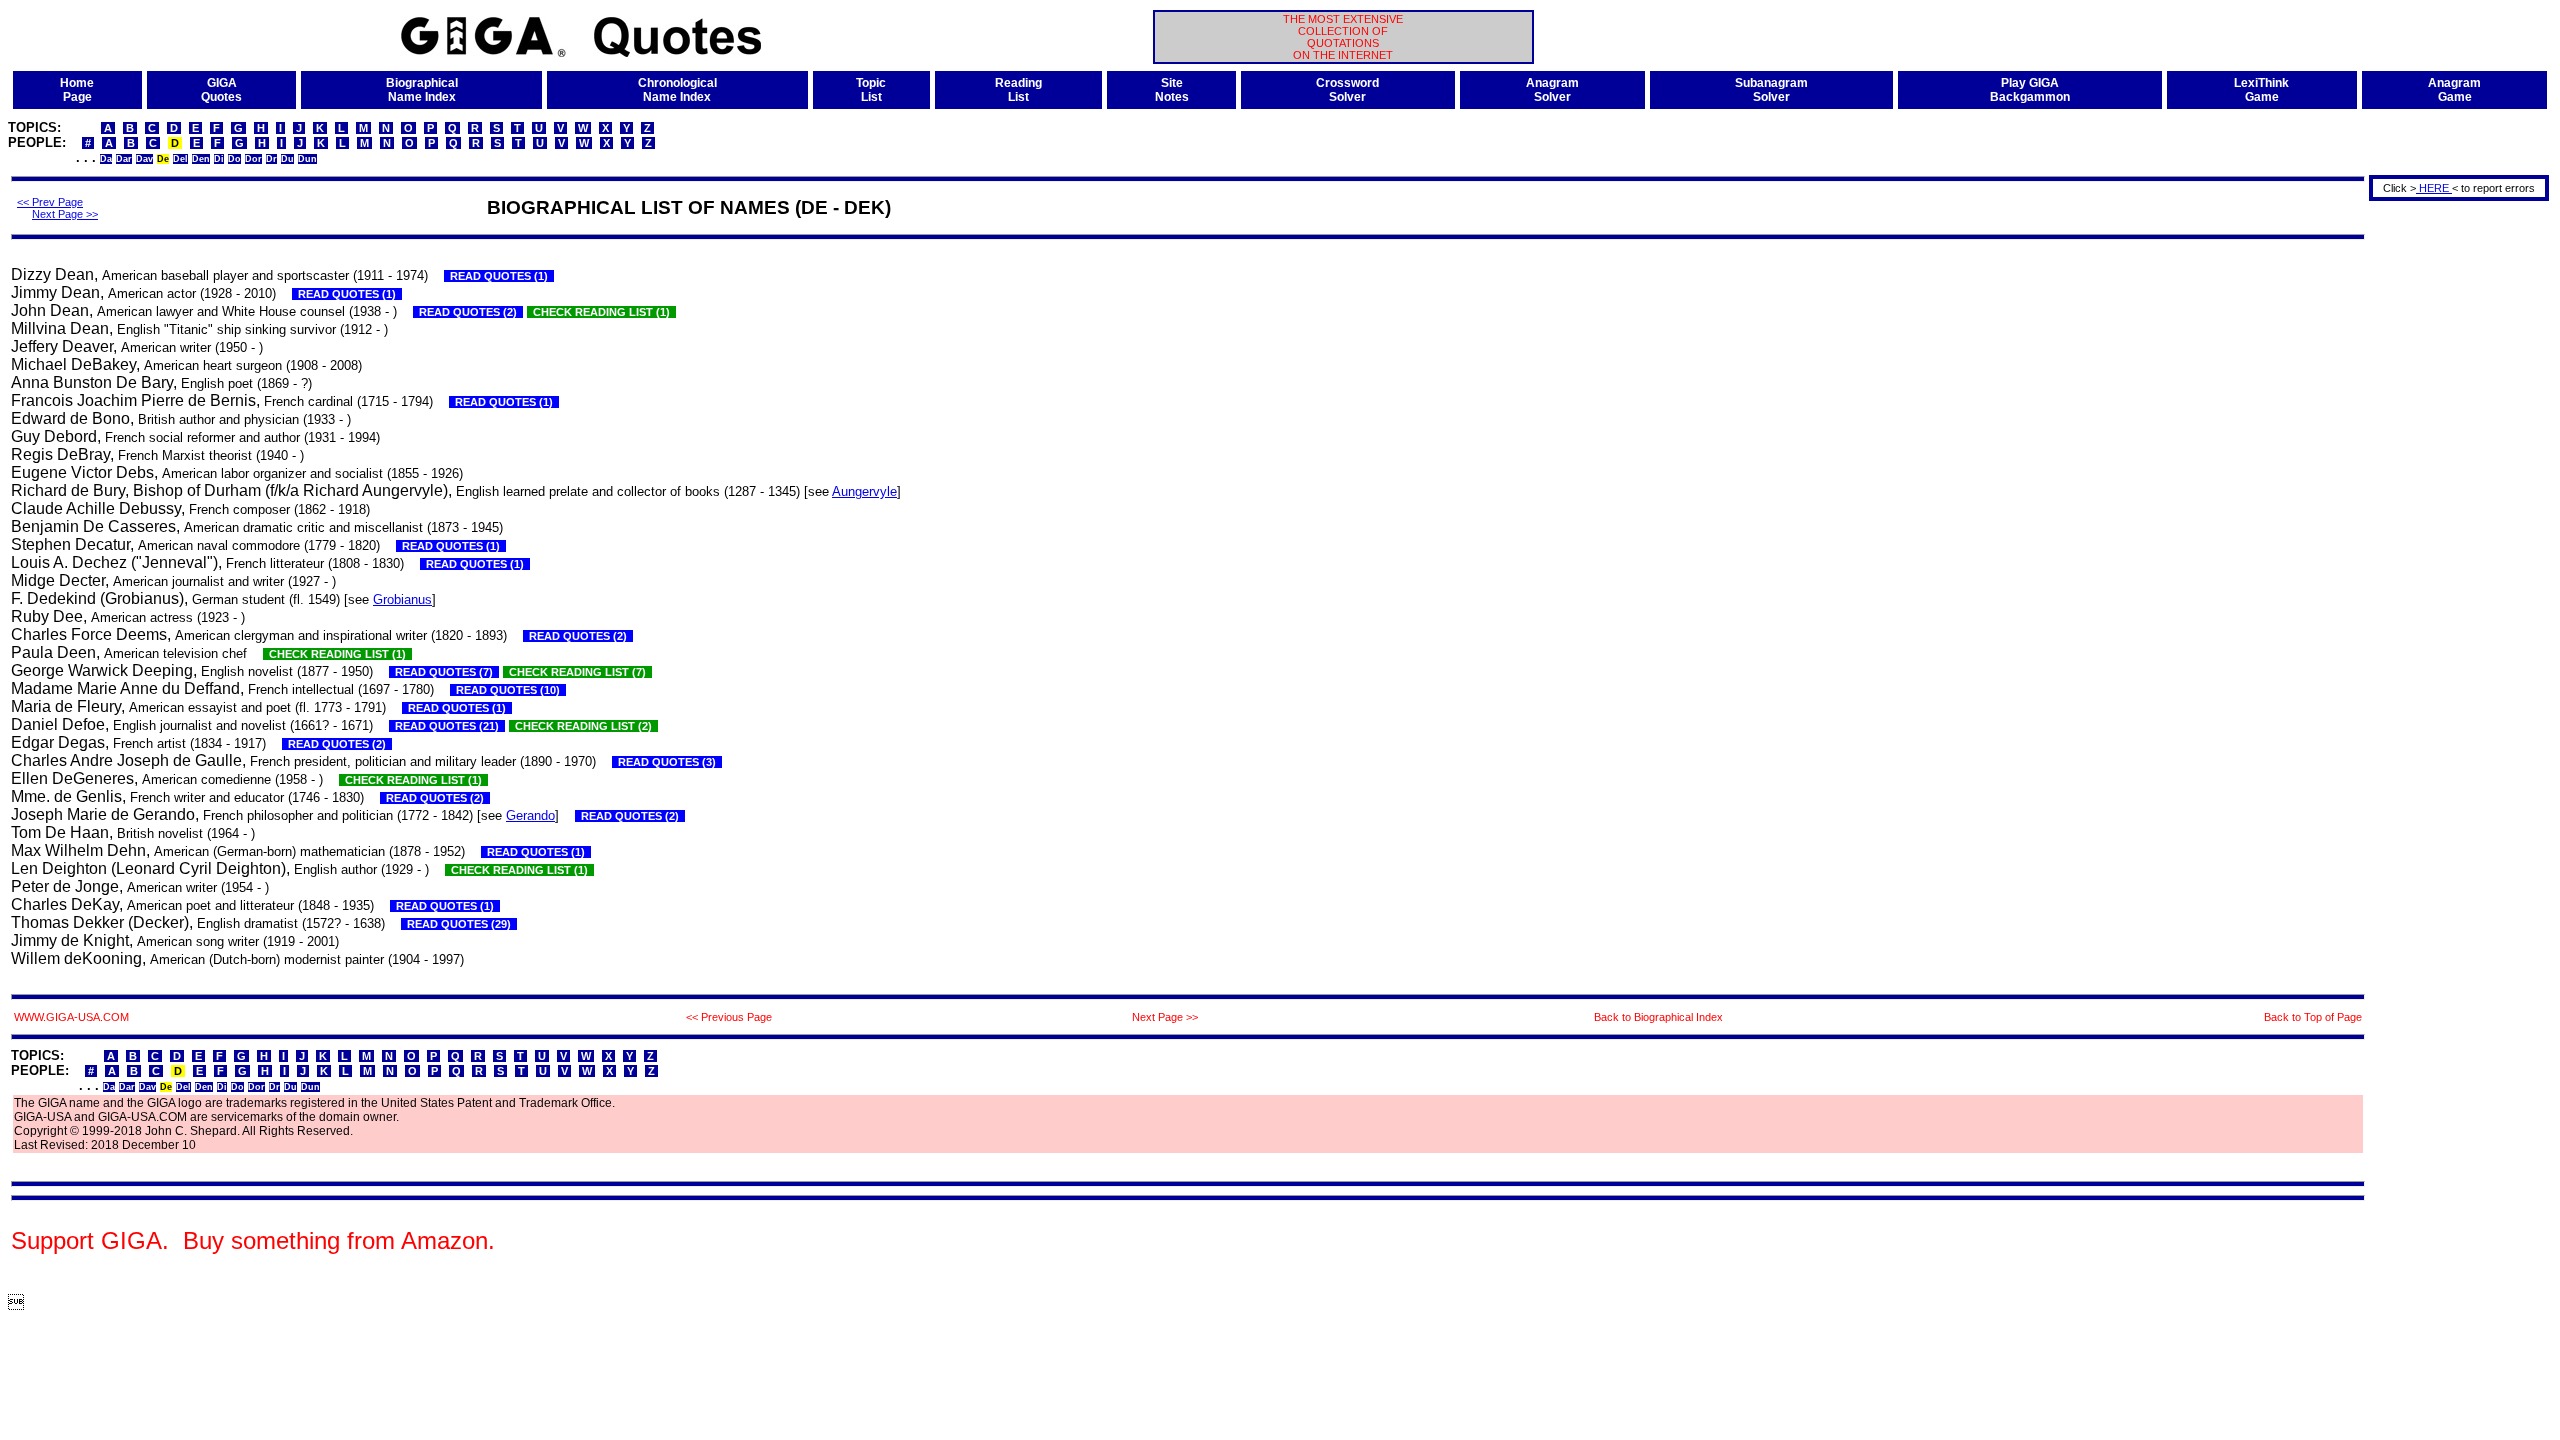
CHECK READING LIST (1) (601, 312)
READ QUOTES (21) (447, 726)
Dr (271, 159)
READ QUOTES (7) (444, 672)
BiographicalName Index (422, 90)
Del (180, 159)
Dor (253, 159)
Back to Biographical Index (1658, 1017)
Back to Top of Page (2313, 1017)
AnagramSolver (1552, 90)
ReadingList (1018, 90)
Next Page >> (65, 214)
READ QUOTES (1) (499, 276)
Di (219, 159)
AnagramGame (2454, 90)
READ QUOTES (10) (508, 690)
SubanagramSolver (1771, 90)
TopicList (871, 90)
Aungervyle (864, 491)
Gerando (530, 815)
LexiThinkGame (2261, 90)
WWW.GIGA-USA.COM (71, 1017)
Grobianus (402, 599)
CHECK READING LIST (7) (577, 672)
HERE (2434, 188)
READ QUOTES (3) (667, 762)
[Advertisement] (2452, 504)
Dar (124, 159)
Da (106, 159)
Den (201, 159)
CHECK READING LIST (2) (583, 726)
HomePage (77, 90)
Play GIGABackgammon (2030, 90)
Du (287, 159)
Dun (307, 159)
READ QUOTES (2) (468, 312)
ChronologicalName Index (677, 90)
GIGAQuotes (221, 90)
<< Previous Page (729, 1017)
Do (234, 159)
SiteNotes (1172, 90)
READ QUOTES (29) (459, 924)
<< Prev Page (50, 202)
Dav (144, 159)
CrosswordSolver (1347, 90)
